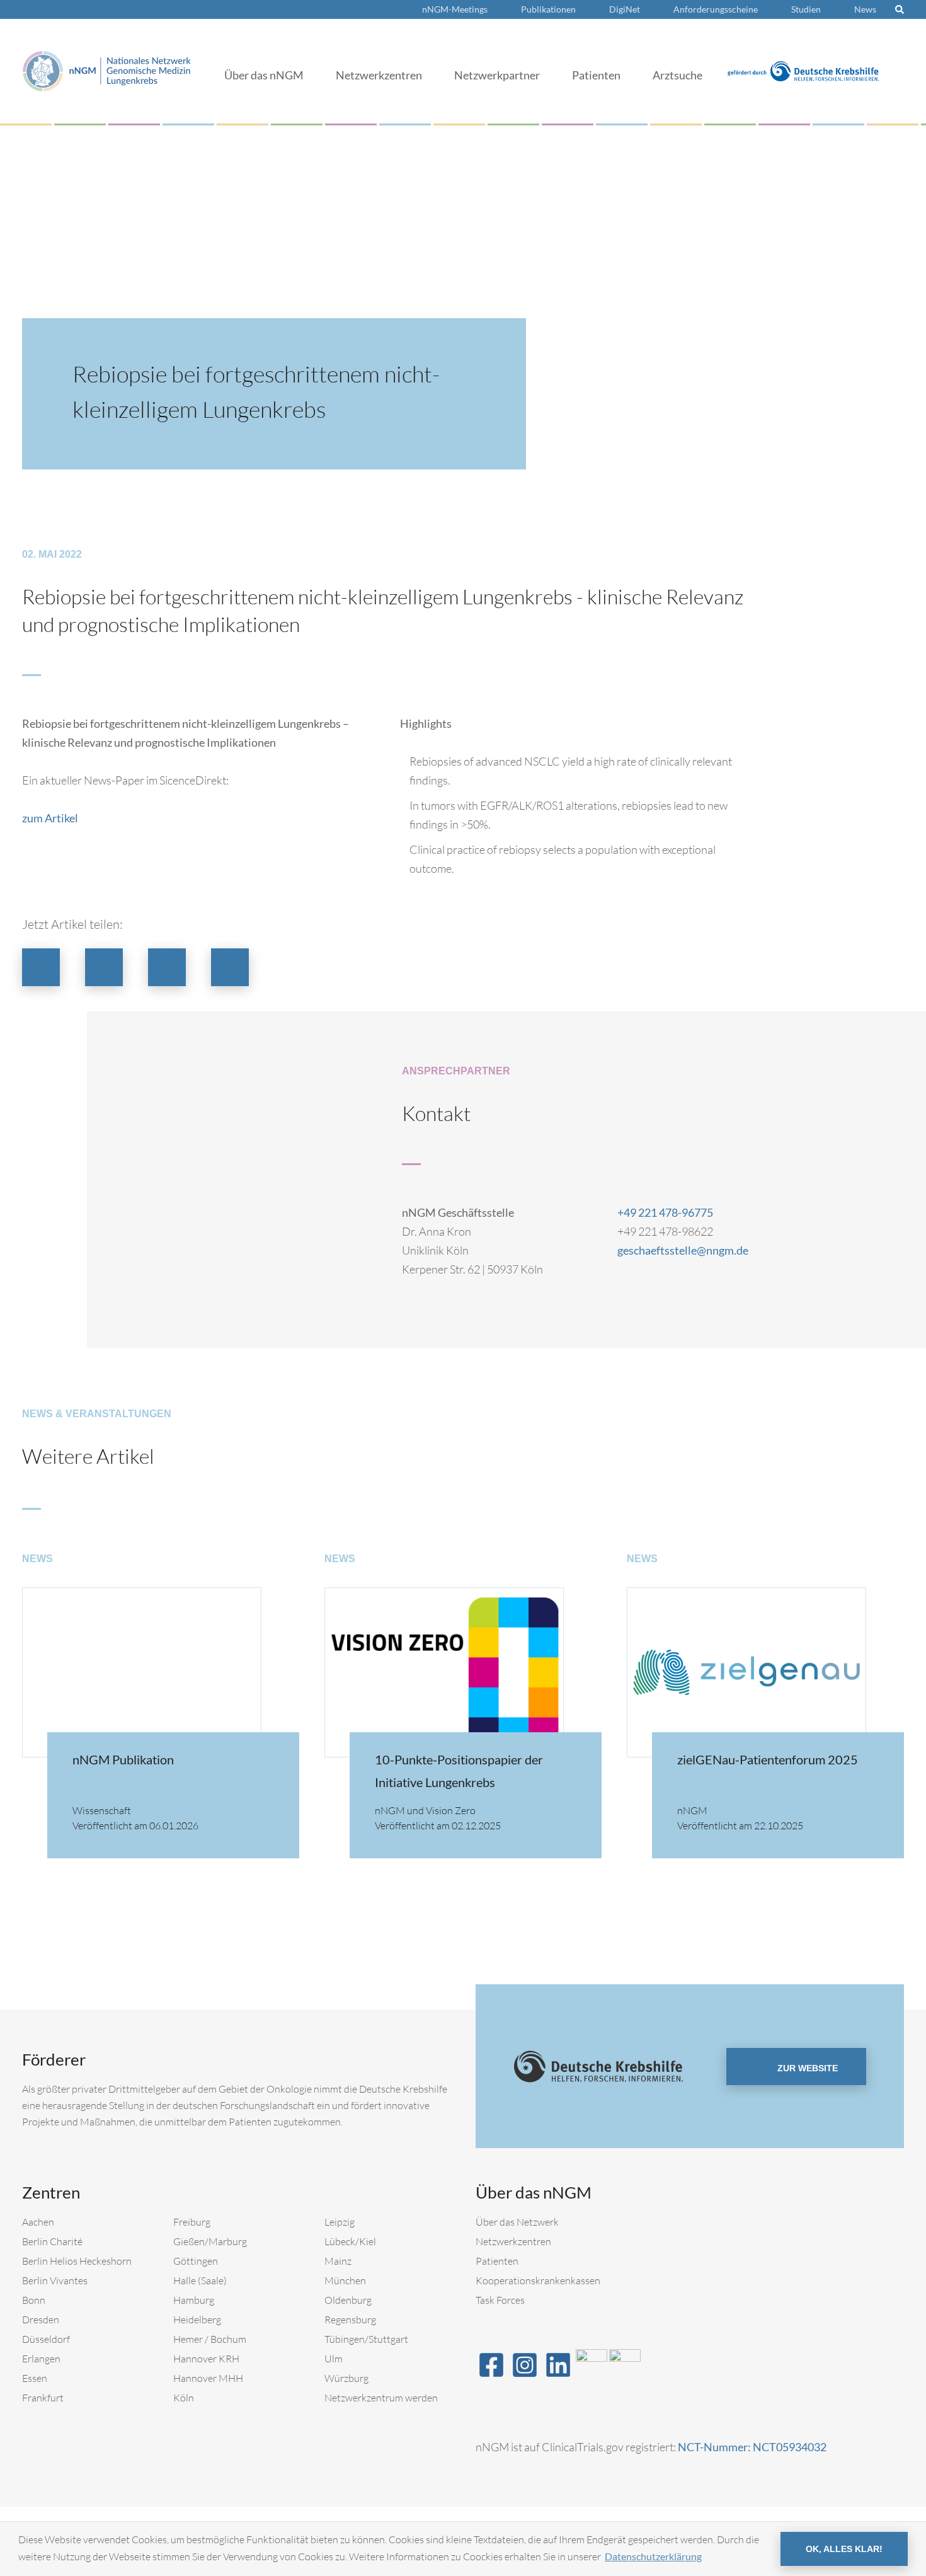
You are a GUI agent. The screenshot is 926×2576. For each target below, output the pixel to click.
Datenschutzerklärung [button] (653, 2556)
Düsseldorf (46, 2339)
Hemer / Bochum (210, 2339)
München (345, 2280)
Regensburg (350, 2320)
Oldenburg (348, 2300)
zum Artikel (50, 818)
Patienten (596, 75)
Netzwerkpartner (497, 75)
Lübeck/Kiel (350, 2241)
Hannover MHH (208, 2378)
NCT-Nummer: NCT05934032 (752, 2447)
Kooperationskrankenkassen (538, 2280)
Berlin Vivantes (55, 2280)
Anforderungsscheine (716, 9)
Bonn (34, 2300)
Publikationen (548, 9)
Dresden (41, 2320)
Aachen (38, 2222)
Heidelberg (197, 2320)
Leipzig (340, 2222)
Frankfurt (43, 2398)
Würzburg (346, 2378)
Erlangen (41, 2359)
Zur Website (806, 2068)
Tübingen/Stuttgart (366, 2339)
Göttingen (196, 2261)
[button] (41, 967)
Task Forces (500, 2300)
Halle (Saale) (200, 2280)
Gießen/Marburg (210, 2241)
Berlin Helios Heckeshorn (77, 2261)
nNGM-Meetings (455, 9)
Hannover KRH (206, 2359)
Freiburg (192, 2222)
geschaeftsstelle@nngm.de (683, 1250)
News (865, 9)
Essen (35, 2378)
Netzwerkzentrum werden (381, 2398)
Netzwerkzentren (379, 75)
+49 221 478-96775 (665, 1212)
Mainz (338, 2261)
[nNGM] (107, 70)
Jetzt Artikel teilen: (72, 924)
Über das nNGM (264, 75)
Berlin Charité (52, 2241)
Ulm (334, 2359)
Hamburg (194, 2300)
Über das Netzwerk (517, 2222)
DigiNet (625, 9)
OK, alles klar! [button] (844, 2549)
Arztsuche (677, 75)
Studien (806, 9)
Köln (184, 2398)
